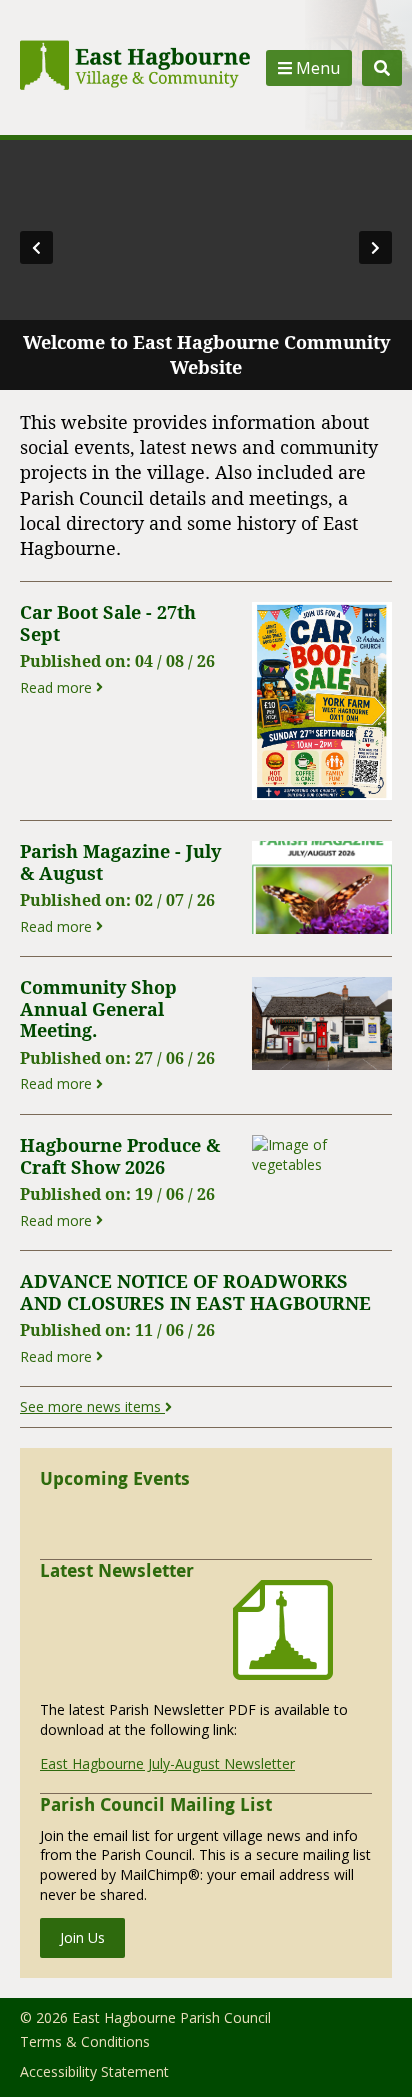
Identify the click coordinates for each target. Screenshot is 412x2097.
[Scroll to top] (370, 2055)
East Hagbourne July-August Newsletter (167, 1763)
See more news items (92, 1406)
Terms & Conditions (85, 2041)
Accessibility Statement (94, 2071)
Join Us (82, 1937)
